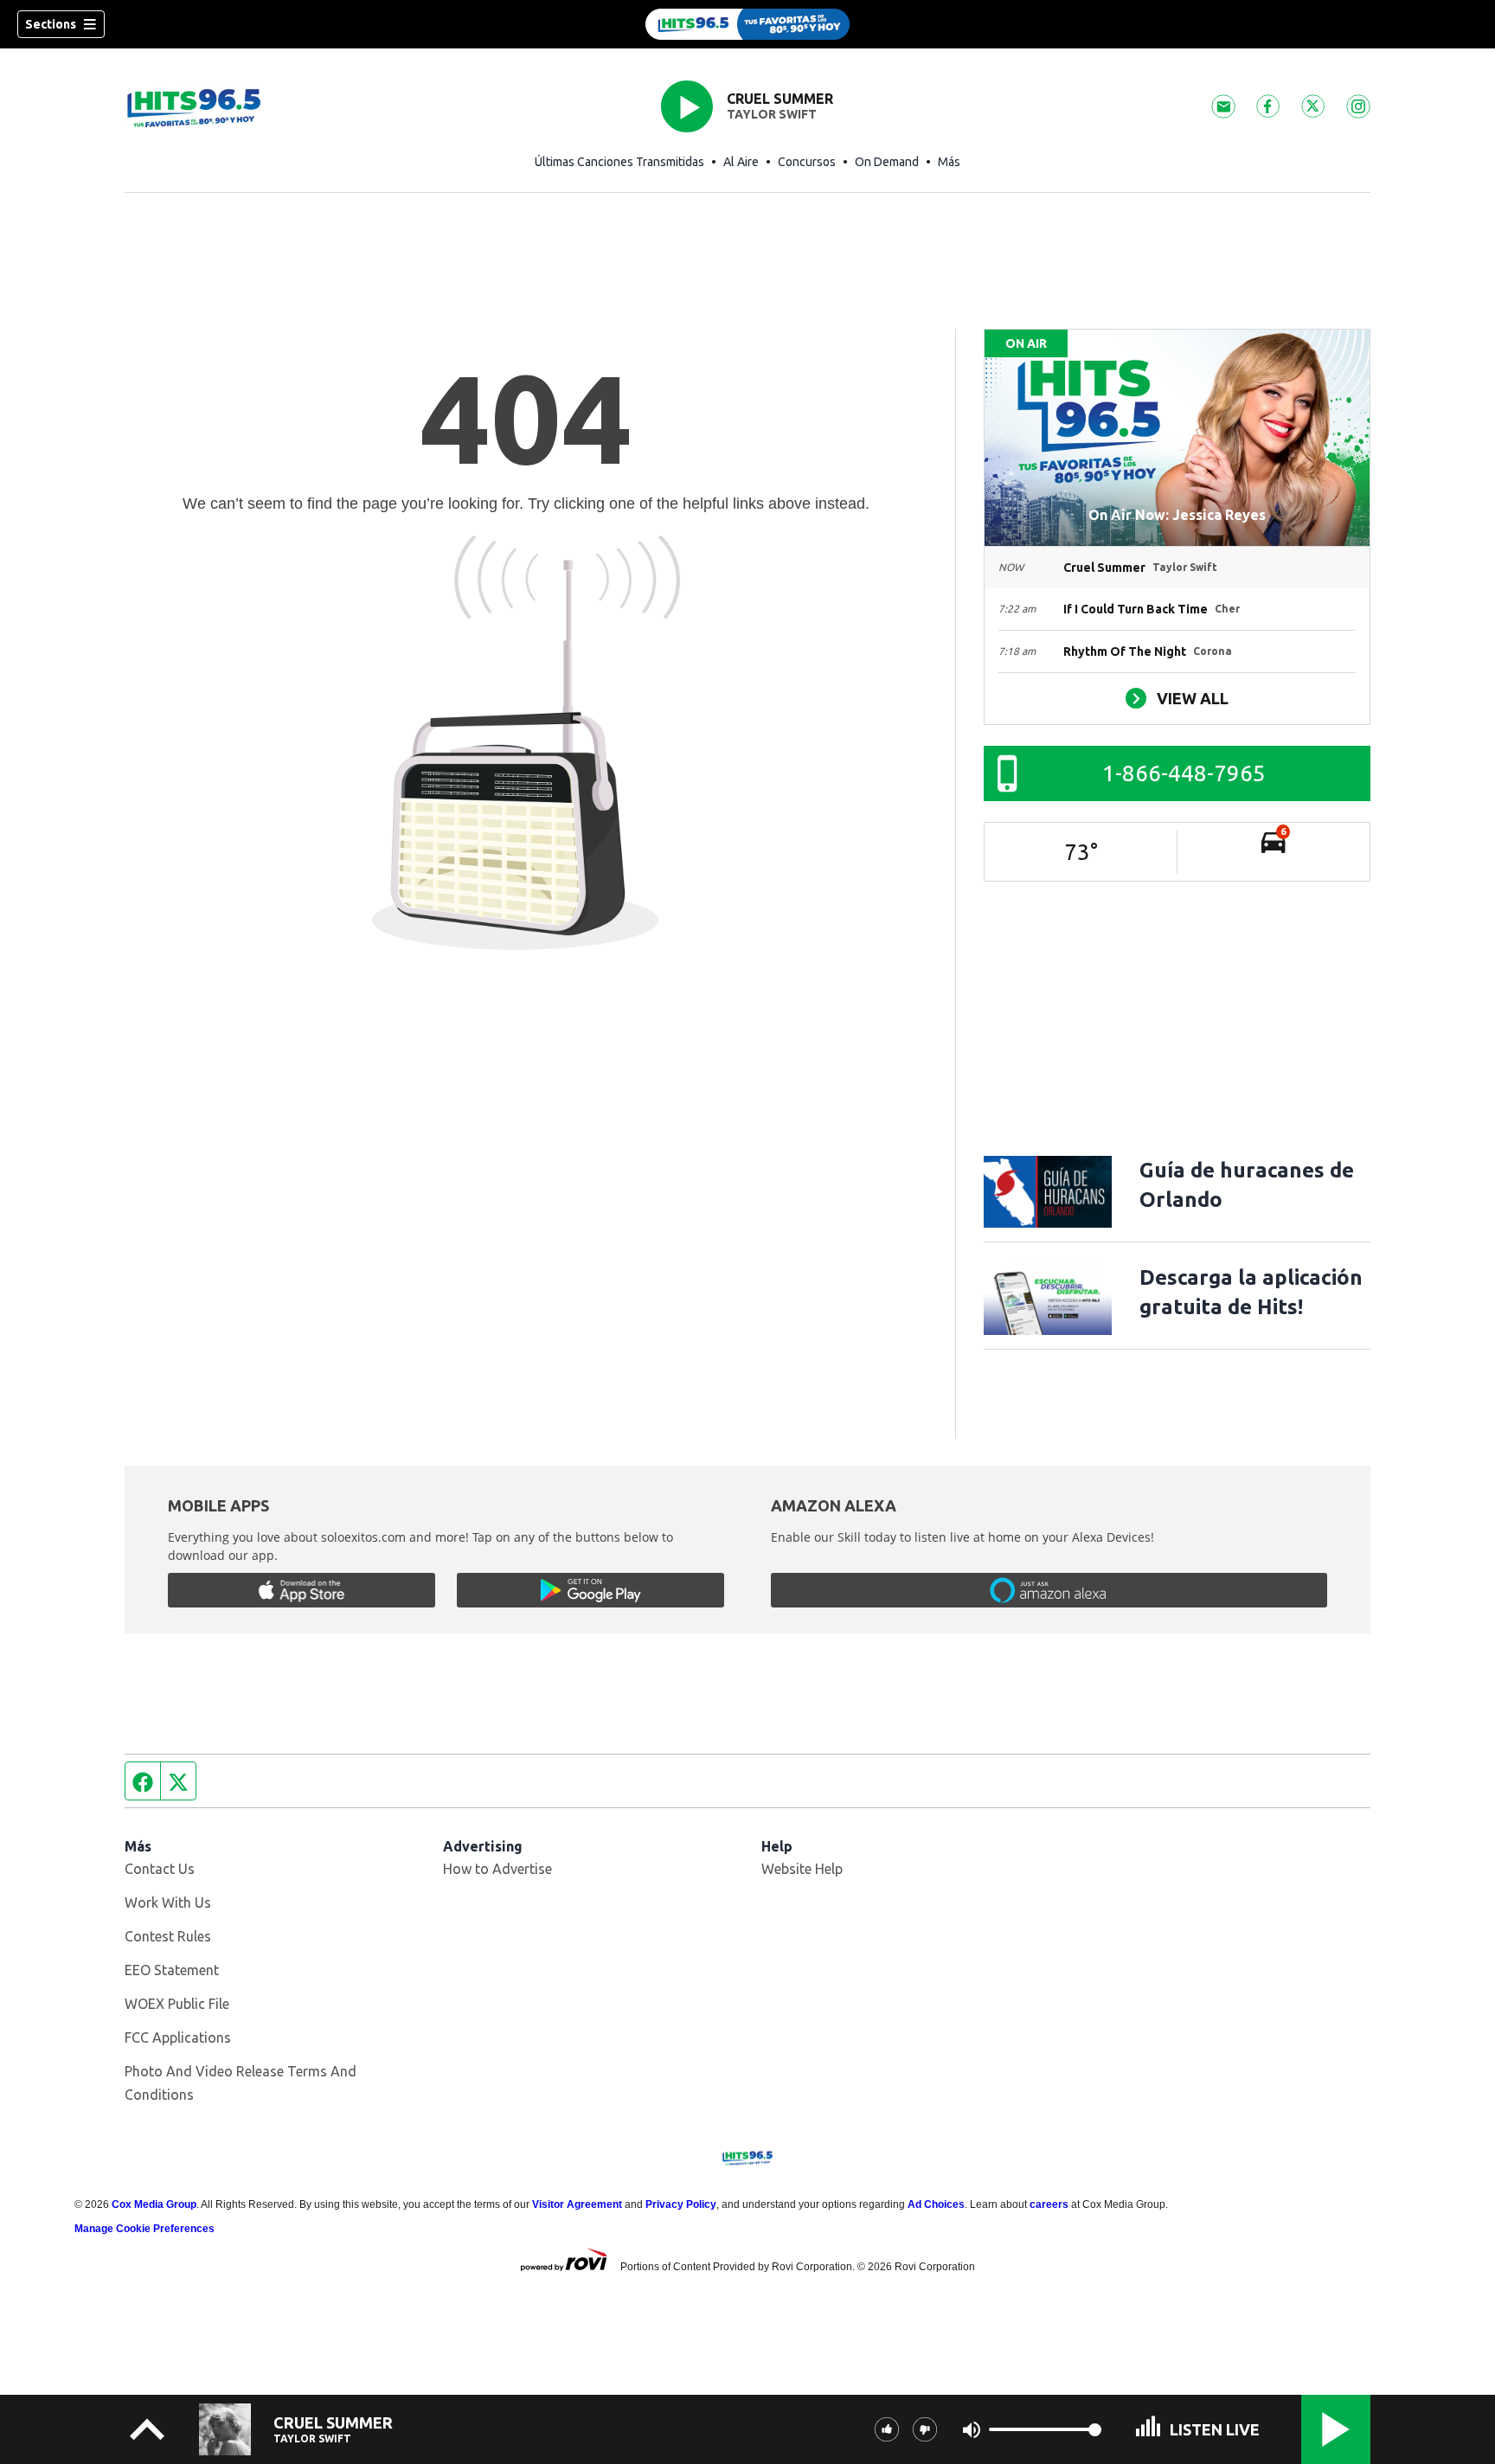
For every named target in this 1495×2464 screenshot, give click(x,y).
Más (949, 162)
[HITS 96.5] (747, 24)
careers (1049, 2204)
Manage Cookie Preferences (144, 2229)
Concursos (807, 162)
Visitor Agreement (577, 2204)
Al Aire (741, 162)
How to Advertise (497, 1869)
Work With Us (168, 1903)
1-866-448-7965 (1184, 773)
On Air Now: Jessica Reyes (1177, 515)
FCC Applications (178, 2037)
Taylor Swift (772, 114)
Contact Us (160, 1869)
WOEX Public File (177, 2004)
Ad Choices (936, 2204)
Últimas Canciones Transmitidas (619, 162)
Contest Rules (168, 1936)
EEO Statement (172, 1970)
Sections (51, 24)
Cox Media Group (154, 2204)
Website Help (802, 1869)
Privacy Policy (681, 2204)
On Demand (887, 162)
